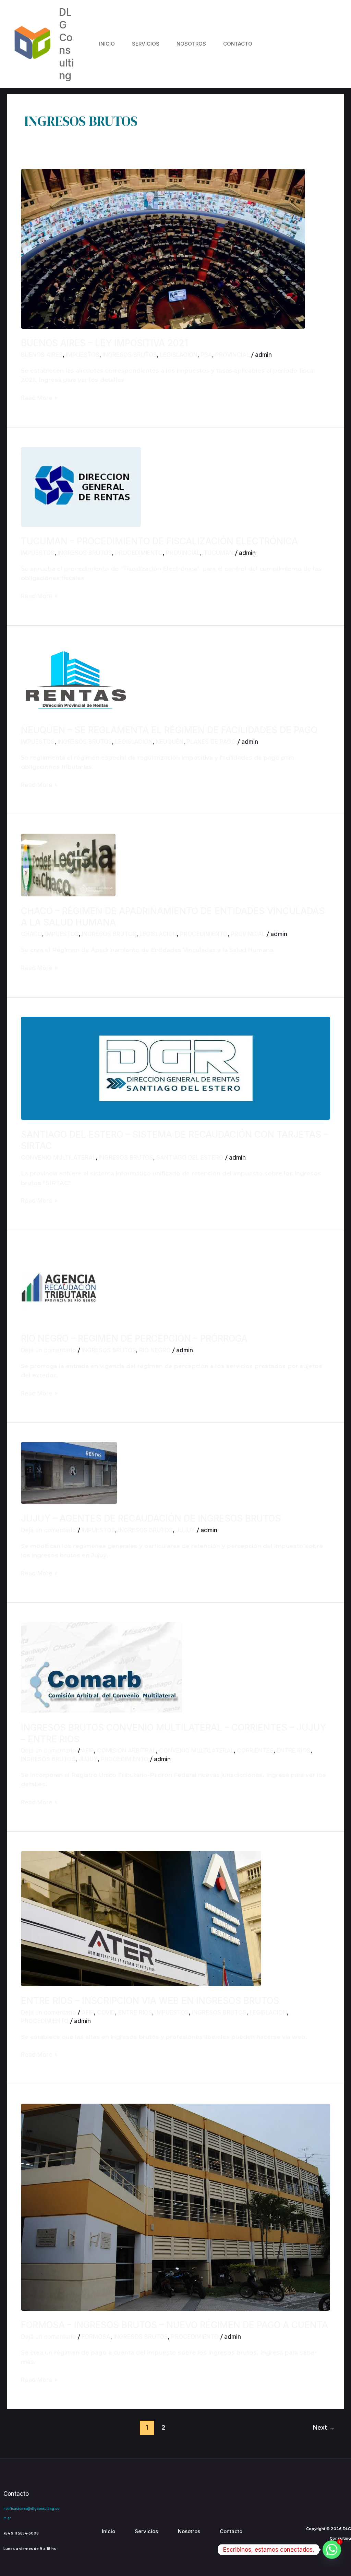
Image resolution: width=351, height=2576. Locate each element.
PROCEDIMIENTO (139, 553)
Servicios (146, 44)
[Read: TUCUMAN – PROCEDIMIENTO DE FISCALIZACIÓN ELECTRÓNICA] (81, 486)
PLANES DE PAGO (211, 742)
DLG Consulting (66, 44)
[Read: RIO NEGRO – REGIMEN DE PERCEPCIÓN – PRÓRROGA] (59, 1286)
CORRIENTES (255, 1751)
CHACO (32, 934)
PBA (206, 355)
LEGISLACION (179, 355)
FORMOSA (96, 2337)
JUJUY (185, 1530)
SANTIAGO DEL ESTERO (190, 1158)
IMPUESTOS (83, 355)
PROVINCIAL (232, 355)
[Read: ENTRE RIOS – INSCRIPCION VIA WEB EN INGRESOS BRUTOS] (141, 1918)
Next (324, 2427)
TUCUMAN (218, 553)
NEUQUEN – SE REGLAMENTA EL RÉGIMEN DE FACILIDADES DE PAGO (169, 730)
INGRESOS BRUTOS (130, 355)
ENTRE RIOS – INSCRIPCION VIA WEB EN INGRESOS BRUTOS (150, 2001)
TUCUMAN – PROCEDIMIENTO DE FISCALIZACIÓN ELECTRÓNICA (159, 541)
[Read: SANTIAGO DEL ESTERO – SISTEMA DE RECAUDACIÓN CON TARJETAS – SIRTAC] (175, 1068)
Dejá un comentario (49, 1350)
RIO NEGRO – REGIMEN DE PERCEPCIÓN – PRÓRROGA (134, 1338)
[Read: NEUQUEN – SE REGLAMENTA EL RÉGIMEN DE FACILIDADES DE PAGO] (76, 680)
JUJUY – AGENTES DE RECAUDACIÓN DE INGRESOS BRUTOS (151, 1518)
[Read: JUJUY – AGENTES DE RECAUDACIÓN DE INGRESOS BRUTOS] (69, 1473)
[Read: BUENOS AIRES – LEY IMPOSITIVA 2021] (163, 248)
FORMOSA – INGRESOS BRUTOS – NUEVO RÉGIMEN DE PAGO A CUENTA (174, 2325)
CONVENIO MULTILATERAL (58, 1158)
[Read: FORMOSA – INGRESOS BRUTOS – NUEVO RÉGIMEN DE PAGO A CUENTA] (175, 2206)
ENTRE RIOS (294, 1751)
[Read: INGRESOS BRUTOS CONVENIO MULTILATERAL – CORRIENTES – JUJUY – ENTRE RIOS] (101, 1667)
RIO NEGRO (155, 1350)
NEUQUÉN (170, 742)
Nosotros (191, 44)
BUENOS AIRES (42, 355)
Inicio (107, 44)
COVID (106, 2012)
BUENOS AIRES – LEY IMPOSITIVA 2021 (105, 343)
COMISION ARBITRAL (126, 1751)
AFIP (88, 1751)
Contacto (238, 44)
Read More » (39, 397)
